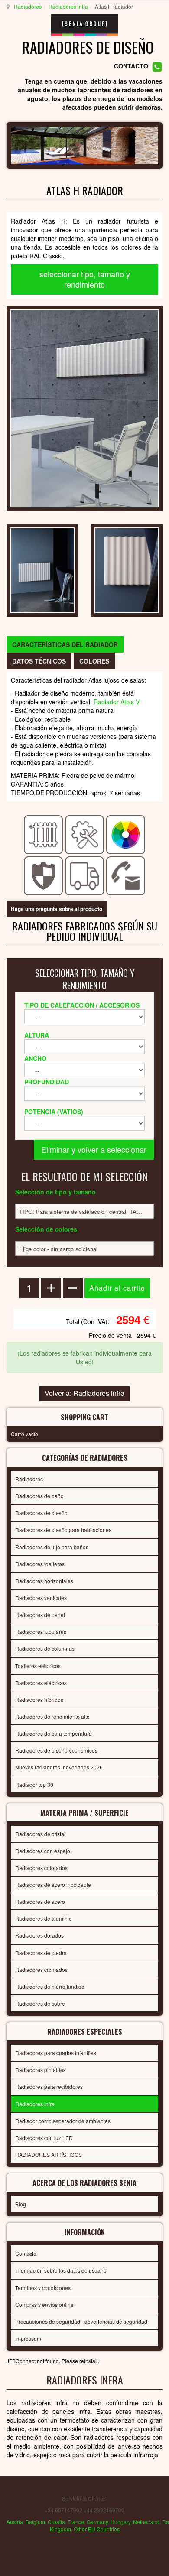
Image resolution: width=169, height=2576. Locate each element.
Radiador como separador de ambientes (63, 2121)
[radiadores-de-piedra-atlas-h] (42, 569)
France (76, 2522)
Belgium (35, 2522)
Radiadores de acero (40, 1901)
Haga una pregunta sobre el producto (57, 909)
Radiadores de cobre (40, 2003)
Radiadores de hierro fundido (50, 1986)
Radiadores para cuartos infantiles (56, 2053)
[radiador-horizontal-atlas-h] (127, 569)
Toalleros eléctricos (38, 1666)
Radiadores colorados (41, 1868)
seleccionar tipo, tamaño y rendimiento (85, 279)
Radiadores (28, 6)
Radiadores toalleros (40, 1564)
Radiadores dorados (39, 1935)
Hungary (120, 2522)
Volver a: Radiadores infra (84, 1393)
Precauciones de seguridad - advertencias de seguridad (81, 2321)
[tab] (65, 644)
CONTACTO (131, 66)
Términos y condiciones (43, 2288)
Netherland (146, 2522)
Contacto (26, 2253)
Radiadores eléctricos (41, 1683)
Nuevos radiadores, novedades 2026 (59, 1767)
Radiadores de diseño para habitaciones (63, 1530)
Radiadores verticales (41, 1598)
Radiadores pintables (41, 2070)
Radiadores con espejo (43, 1851)
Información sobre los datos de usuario (61, 2270)
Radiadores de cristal (40, 1834)
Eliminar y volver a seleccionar (94, 1149)
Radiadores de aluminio (44, 1918)
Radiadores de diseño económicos (56, 1750)
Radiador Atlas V (117, 702)
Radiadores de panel (40, 1615)
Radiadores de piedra (41, 1953)
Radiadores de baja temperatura (54, 1733)
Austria (15, 2522)
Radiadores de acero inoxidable (53, 1885)
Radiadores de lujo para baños (52, 1547)
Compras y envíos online (44, 2304)
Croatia (56, 2522)
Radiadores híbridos (39, 1699)
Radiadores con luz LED (44, 2138)
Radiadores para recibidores (49, 2086)
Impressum (28, 2338)
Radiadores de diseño (41, 1513)
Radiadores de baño (39, 1496)
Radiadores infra (68, 6)
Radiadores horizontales (44, 1581)
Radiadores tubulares (41, 1631)
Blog (21, 2204)
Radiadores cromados (41, 1969)
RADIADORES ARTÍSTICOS (49, 2155)
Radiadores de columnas (45, 1648)
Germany (97, 2522)
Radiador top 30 (34, 1784)
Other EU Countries (97, 2529)
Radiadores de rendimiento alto (52, 1716)
